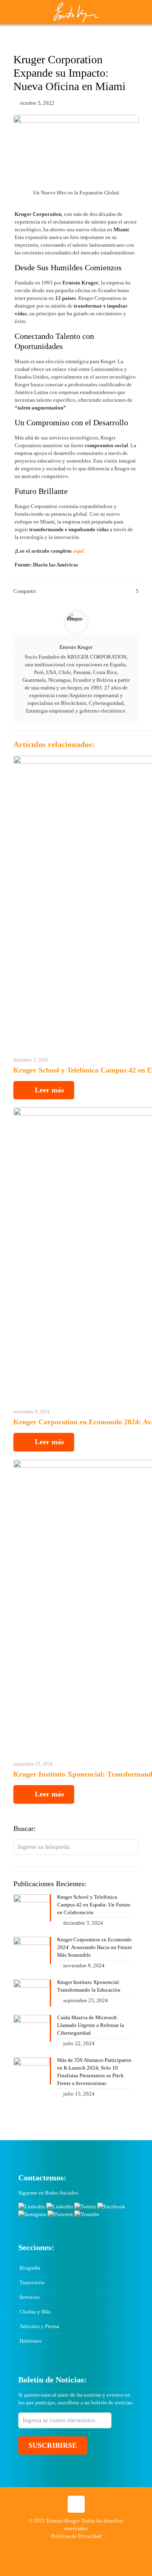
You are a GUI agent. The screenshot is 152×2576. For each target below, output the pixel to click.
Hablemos (30, 2341)
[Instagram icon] (89, 2548)
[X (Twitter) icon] (55, 2548)
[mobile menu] (141, 12)
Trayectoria (32, 2282)
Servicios (30, 2297)
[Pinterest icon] (80, 2548)
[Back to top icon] (76, 2504)
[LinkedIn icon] (72, 2548)
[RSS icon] (97, 2548)
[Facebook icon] (46, 2548)
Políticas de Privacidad (76, 2536)
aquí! (79, 551)
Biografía (30, 2268)
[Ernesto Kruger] (76, 12)
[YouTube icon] (63, 2548)
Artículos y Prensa (39, 2326)
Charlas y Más (35, 2312)
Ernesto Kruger (76, 647)
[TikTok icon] (106, 2548)
